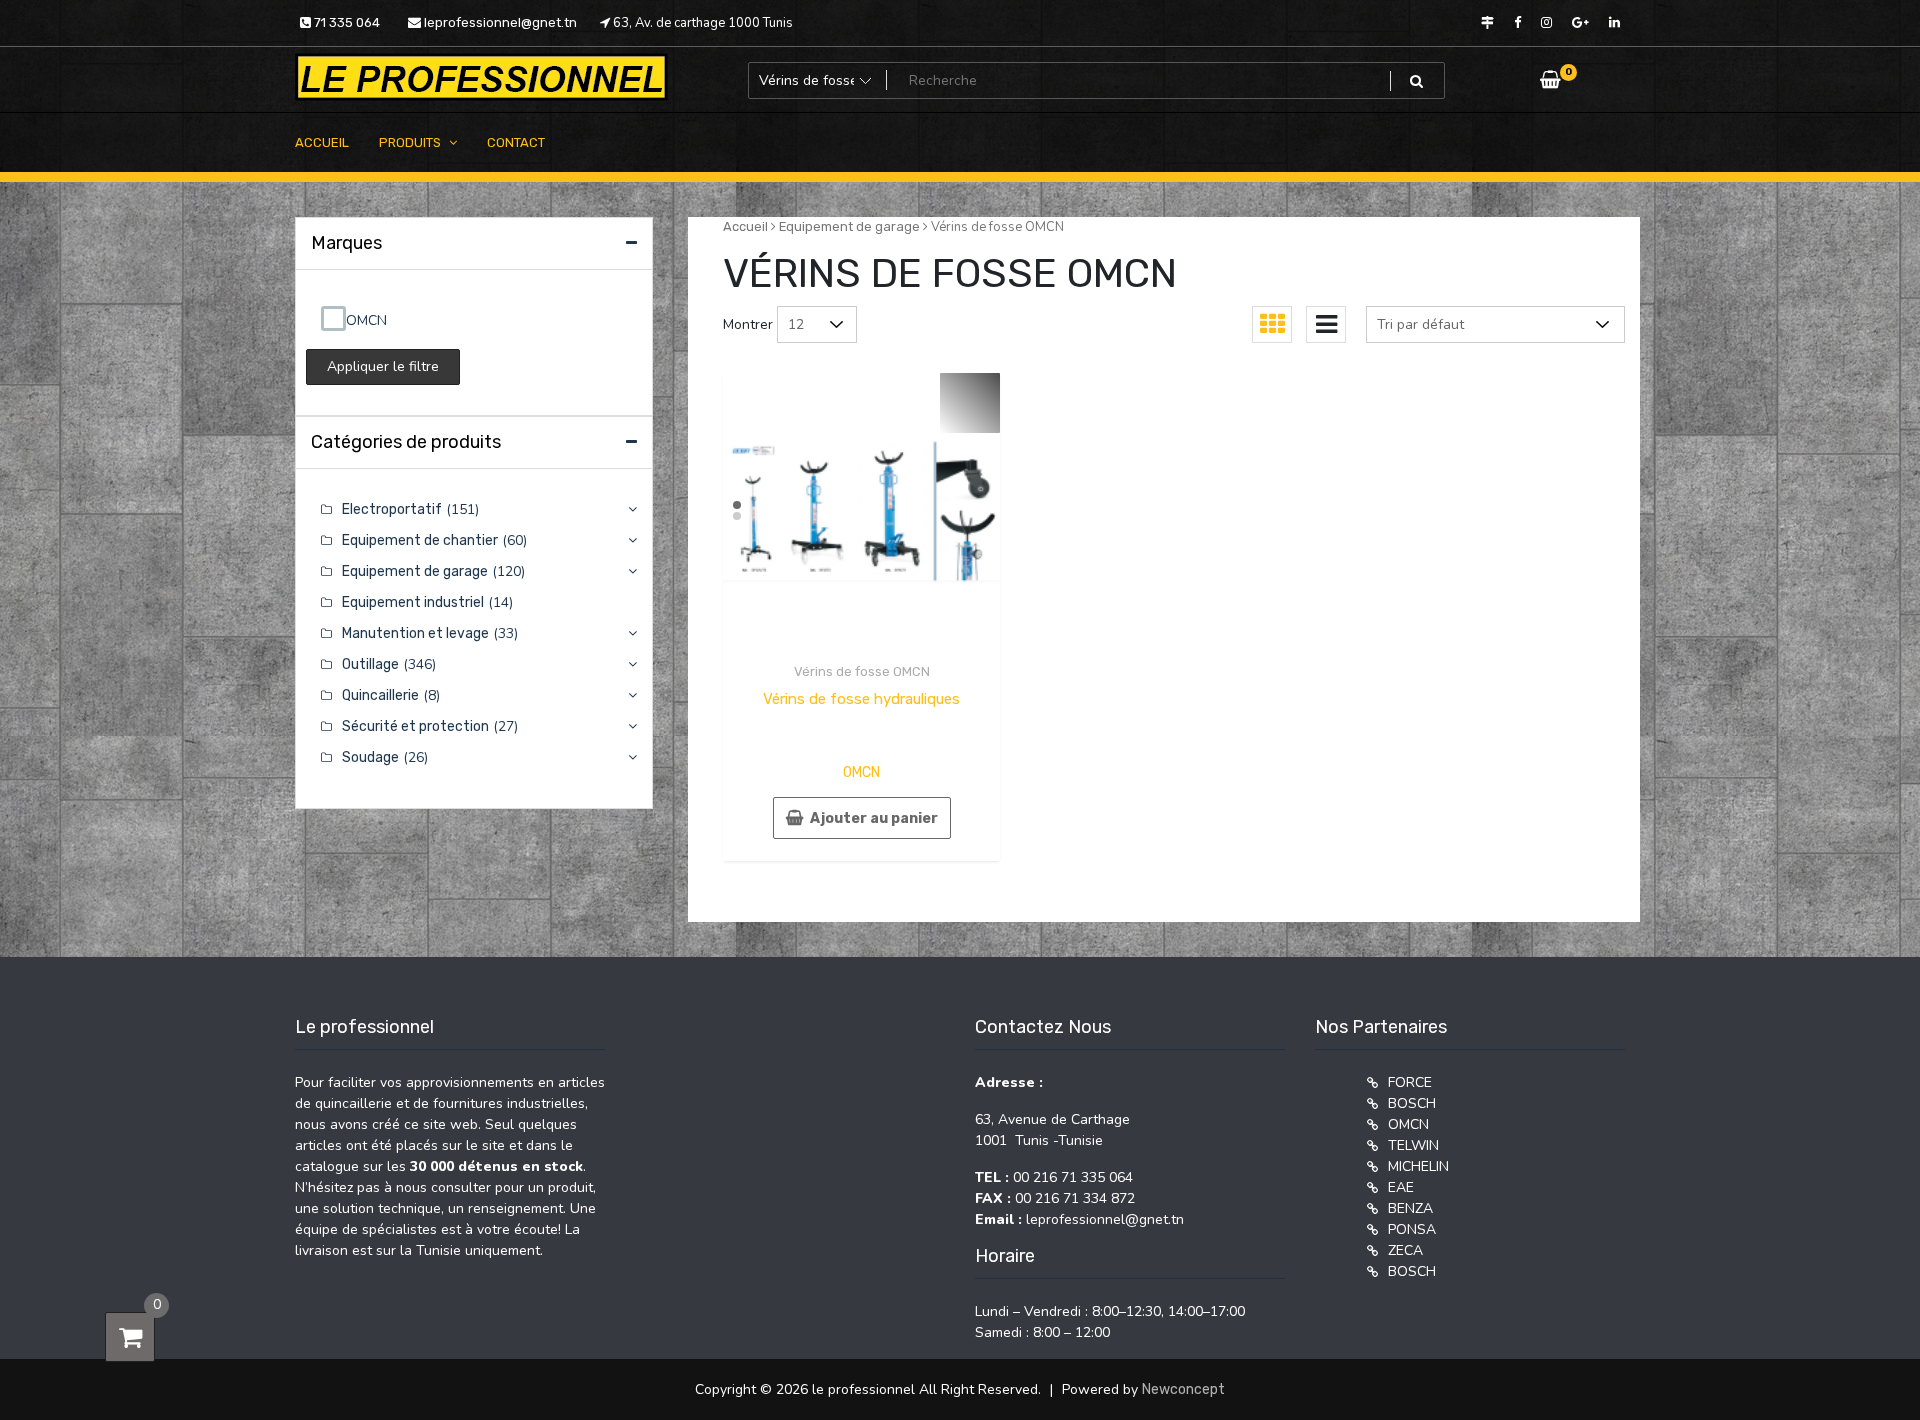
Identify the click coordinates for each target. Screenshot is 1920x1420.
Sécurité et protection (415, 726)
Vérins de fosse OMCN (862, 671)
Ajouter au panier (874, 818)
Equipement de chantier (420, 540)
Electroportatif (392, 509)
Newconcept (1183, 1389)
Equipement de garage (849, 226)
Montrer (748, 324)
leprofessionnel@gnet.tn (499, 22)
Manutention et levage (415, 633)
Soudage (370, 757)
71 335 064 (345, 22)
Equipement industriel (413, 602)
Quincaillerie (380, 695)
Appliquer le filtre (383, 366)
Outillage (370, 664)
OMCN (861, 772)
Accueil (745, 226)
